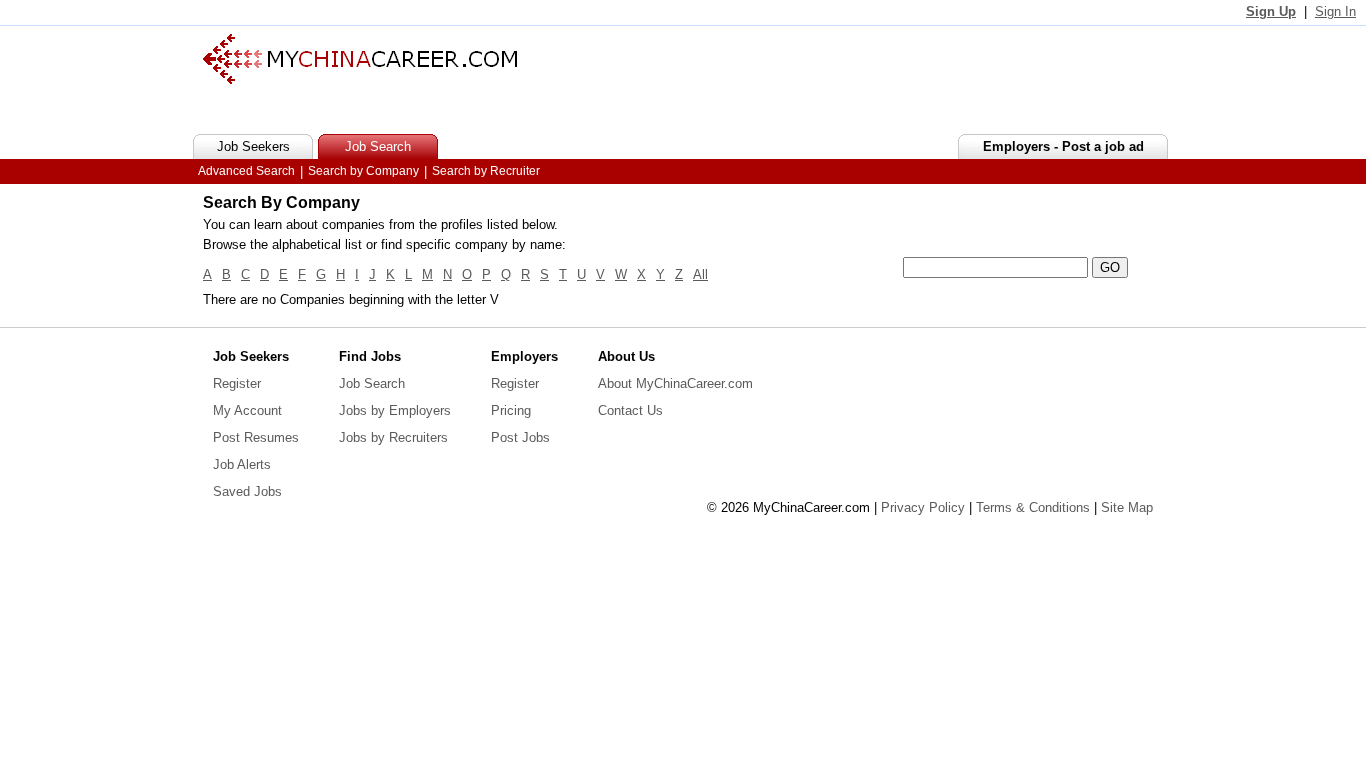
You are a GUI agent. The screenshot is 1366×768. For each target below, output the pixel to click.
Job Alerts (242, 464)
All (700, 274)
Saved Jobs (247, 491)
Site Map (1127, 507)
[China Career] (360, 79)
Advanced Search (246, 171)
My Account (247, 410)
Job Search (372, 383)
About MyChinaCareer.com (675, 383)
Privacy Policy (923, 507)
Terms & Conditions (1033, 507)
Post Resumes (256, 437)
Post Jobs (520, 437)
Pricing (511, 410)
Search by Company (363, 171)
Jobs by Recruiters (393, 437)
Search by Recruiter (486, 171)
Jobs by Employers (395, 410)
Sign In (1335, 11)
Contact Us (630, 410)
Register (237, 383)
